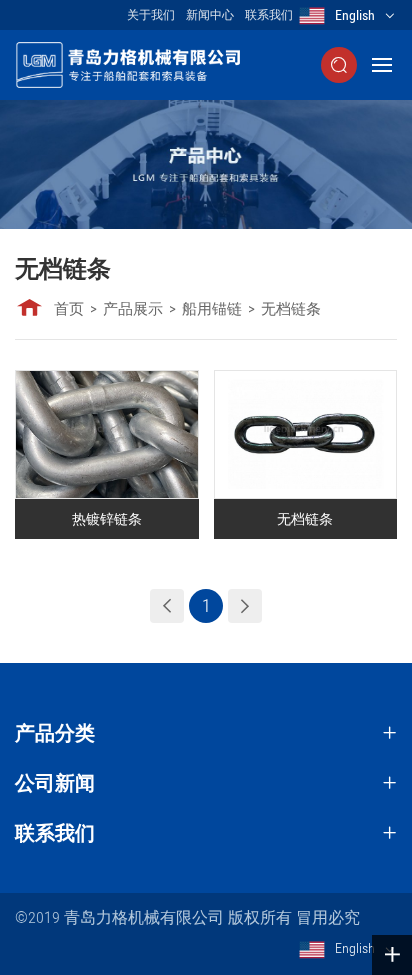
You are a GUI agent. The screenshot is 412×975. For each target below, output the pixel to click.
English (355, 15)
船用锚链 (212, 309)
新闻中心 (210, 15)
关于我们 (151, 15)
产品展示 (133, 309)
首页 (69, 309)
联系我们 (269, 15)
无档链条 (291, 309)
